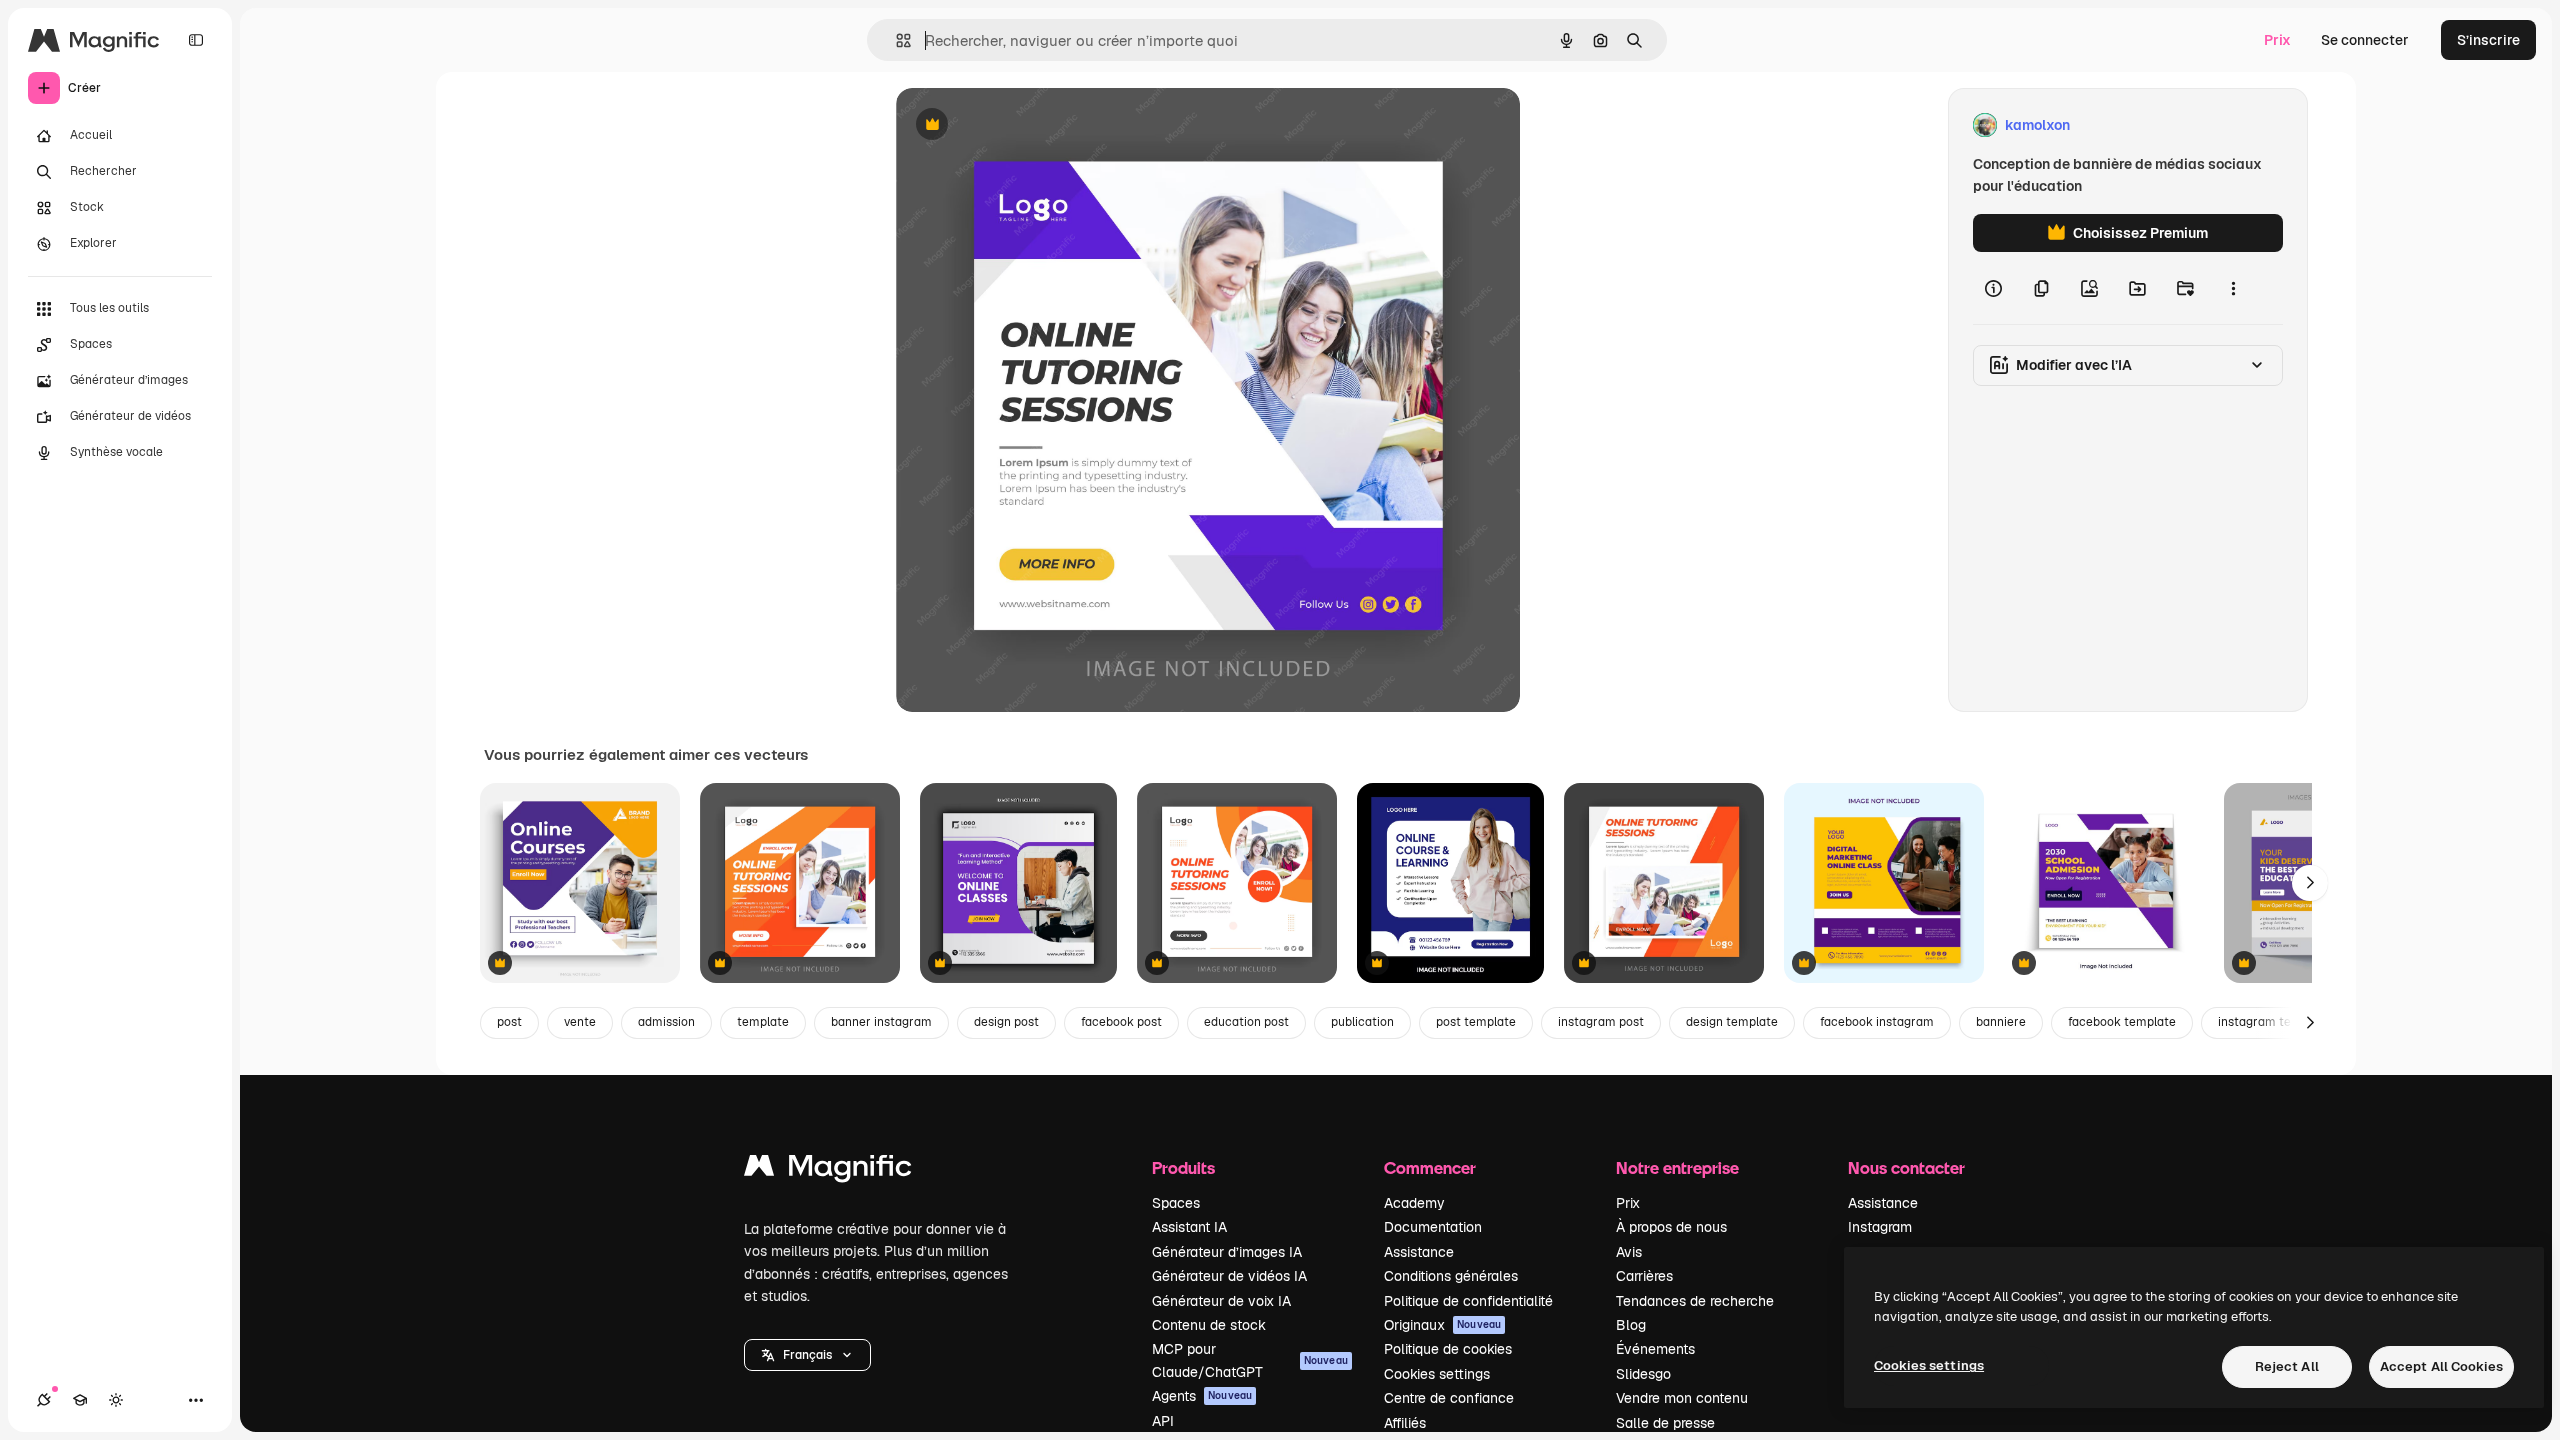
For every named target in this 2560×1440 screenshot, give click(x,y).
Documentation (1433, 1227)
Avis (1629, 1252)
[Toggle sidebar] (196, 40)
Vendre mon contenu (1682, 1398)
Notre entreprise (1677, 1167)
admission (666, 1022)
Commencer (1430, 1167)
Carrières (1644, 1276)
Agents (1202, 1396)
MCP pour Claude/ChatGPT (1250, 1360)
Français (807, 1355)
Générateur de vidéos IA (1229, 1276)
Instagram (1880, 1227)
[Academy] (80, 1400)
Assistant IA (1189, 1227)
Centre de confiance (1449, 1398)
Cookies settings (1437, 1374)
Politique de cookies (1448, 1349)
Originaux (1442, 1325)
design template (1732, 1022)
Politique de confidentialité (1468, 1301)
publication (1362, 1022)
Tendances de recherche (1695, 1301)
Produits (1183, 1167)
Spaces (1176, 1203)
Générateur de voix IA (1221, 1301)
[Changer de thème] (116, 1400)
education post (1246, 1022)
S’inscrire (2488, 40)
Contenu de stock (1209, 1325)
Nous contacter (1906, 1167)
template (763, 1022)
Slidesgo (1643, 1374)
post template (1476, 1022)
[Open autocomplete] (895, 40)
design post (1006, 1022)
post (509, 1022)
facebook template (2122, 1022)
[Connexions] (44, 1400)
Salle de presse (1665, 1423)
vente (580, 1022)
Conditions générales (1451, 1276)
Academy (1414, 1203)
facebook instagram (1877, 1022)
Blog (1631, 1325)
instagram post (1601, 1022)
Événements (1655, 1349)
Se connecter (2365, 40)
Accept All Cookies (2441, 1366)
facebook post (1121, 1022)
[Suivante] (2310, 883)
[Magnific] (828, 1170)
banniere (2001, 1022)
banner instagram (881, 1022)
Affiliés (1405, 1423)
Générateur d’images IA (1227, 1252)
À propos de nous (1671, 1227)
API (1163, 1421)
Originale (1028, 125)
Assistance (1419, 1252)
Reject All (2287, 1366)
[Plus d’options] (2233, 288)
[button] (807, 1355)
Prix (2277, 40)
